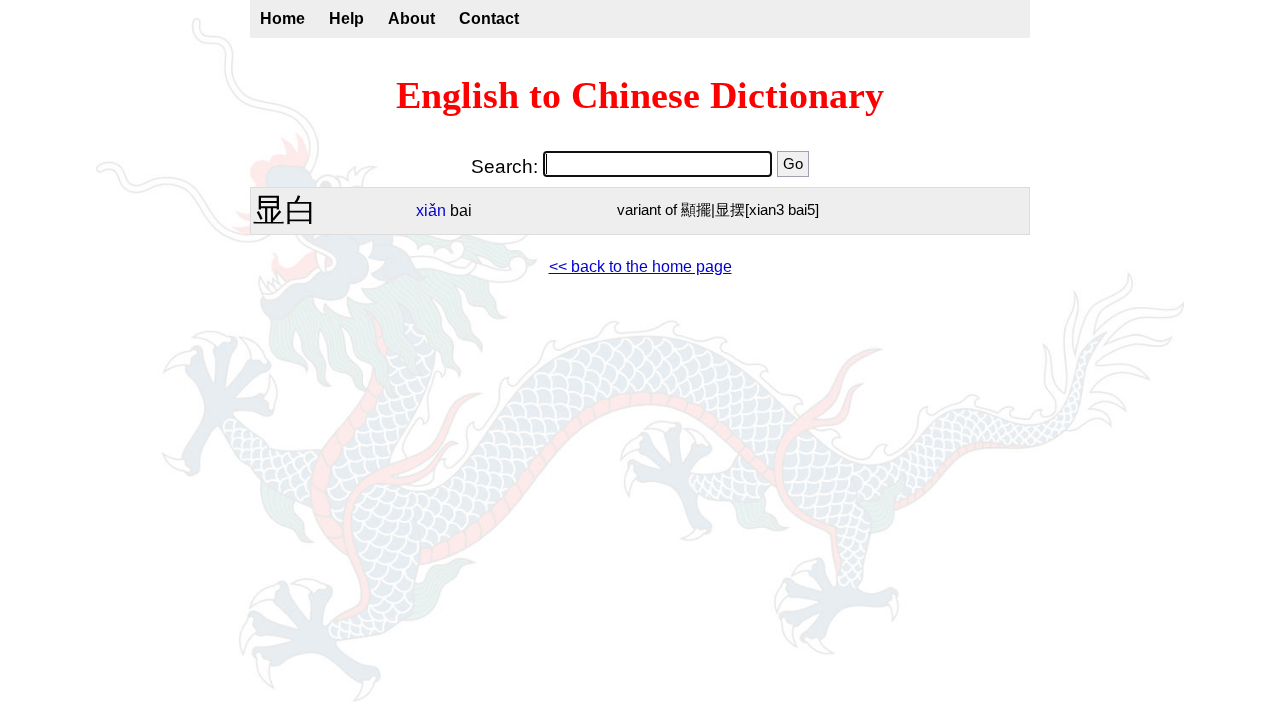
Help (346, 18)
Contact (489, 18)
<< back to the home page (640, 266)
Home (282, 18)
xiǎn (431, 210)
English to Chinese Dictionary (640, 95)
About (411, 18)
